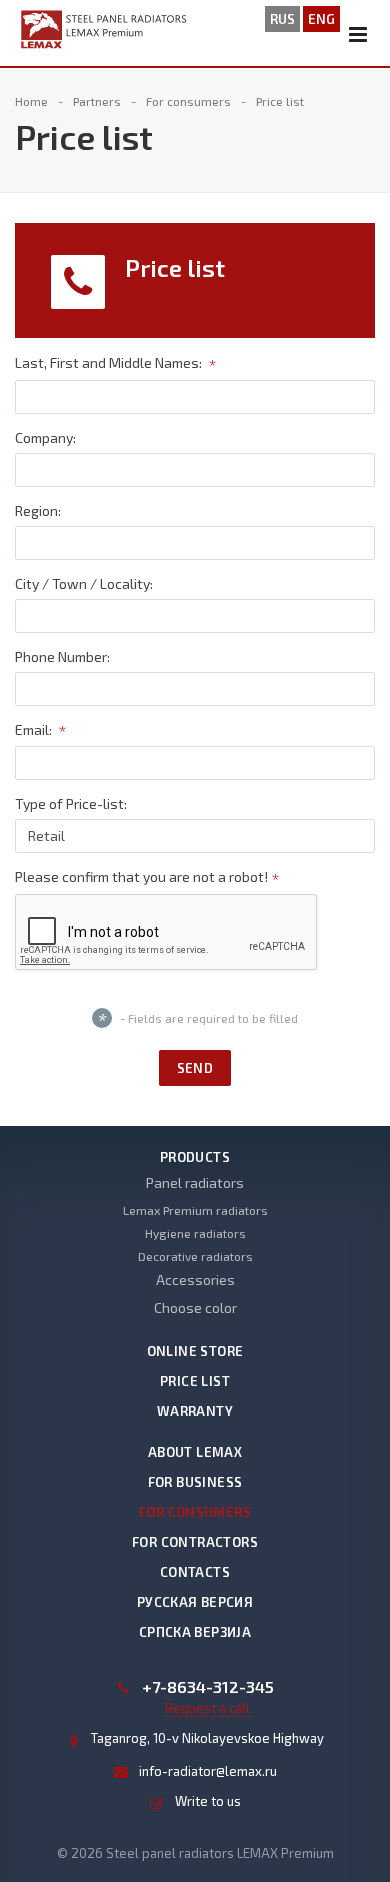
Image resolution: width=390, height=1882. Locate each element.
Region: (38, 510)
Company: (45, 437)
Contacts (195, 1572)
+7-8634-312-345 (208, 1687)
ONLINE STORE (195, 1351)
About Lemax (195, 1452)
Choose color (195, 1307)
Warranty (195, 1411)
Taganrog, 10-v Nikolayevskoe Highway (207, 1738)
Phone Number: (62, 656)
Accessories (195, 1279)
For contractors (195, 1542)
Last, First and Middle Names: (116, 364)
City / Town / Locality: (84, 583)
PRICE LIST (195, 1381)
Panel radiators (195, 1182)
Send (195, 1068)
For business (195, 1482)
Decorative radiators (195, 1256)
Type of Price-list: (71, 803)
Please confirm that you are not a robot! (147, 878)
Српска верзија (195, 1632)
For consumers (195, 1512)
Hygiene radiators (195, 1233)
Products (195, 1157)
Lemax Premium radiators (195, 1210)
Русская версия (195, 1602)
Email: (41, 730)
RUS (282, 19)
